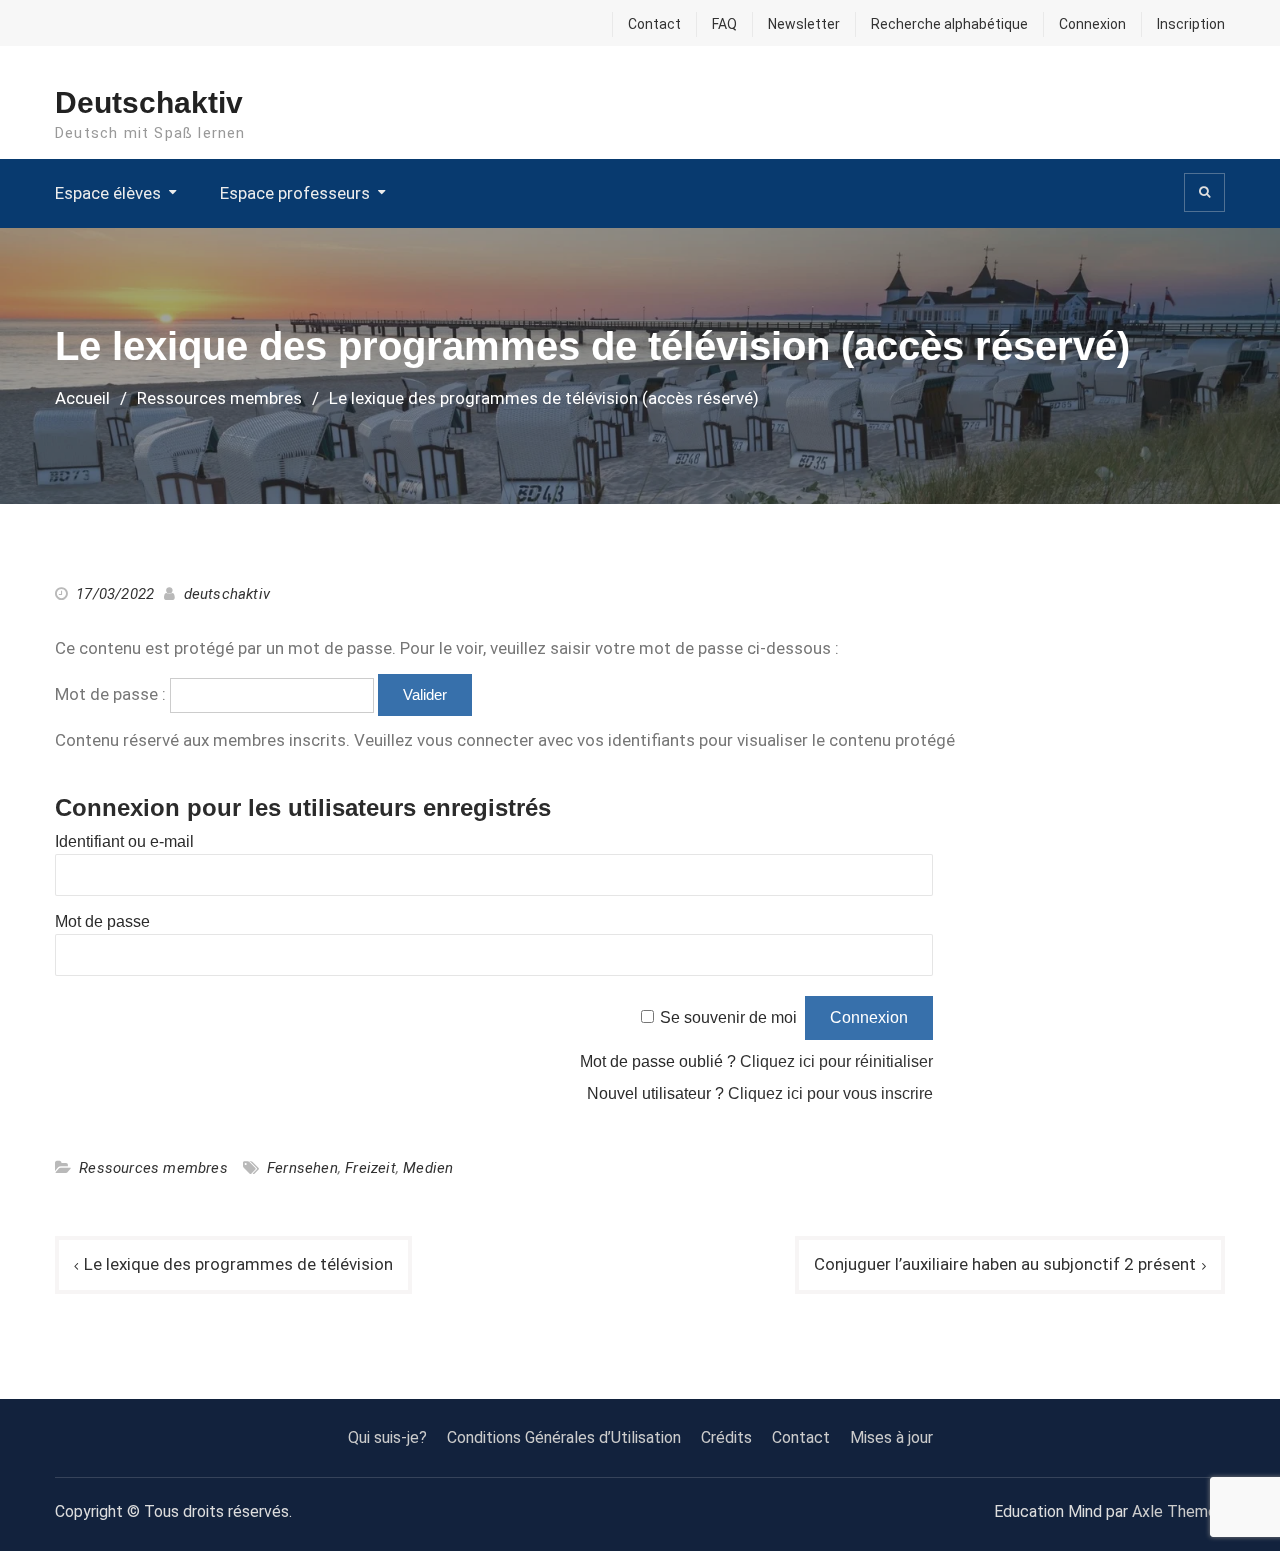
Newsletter (804, 24)
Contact (654, 24)
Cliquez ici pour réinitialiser (836, 1061)
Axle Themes (1178, 1511)
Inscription (1191, 24)
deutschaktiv (227, 594)
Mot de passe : (112, 694)
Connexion (1092, 24)
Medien (428, 1168)
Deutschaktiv (149, 102)
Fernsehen (302, 1168)
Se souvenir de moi (728, 1017)
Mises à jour (891, 1437)
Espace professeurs (295, 193)
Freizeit (370, 1168)
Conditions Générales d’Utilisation (564, 1437)
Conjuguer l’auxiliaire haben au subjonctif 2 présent (1005, 1264)
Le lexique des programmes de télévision (238, 1264)
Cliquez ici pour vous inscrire (830, 1093)
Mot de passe (102, 921)
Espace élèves (108, 193)
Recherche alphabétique (949, 24)
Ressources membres (153, 1168)
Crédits (726, 1437)
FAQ (724, 24)
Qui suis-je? (387, 1437)
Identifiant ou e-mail (124, 841)
